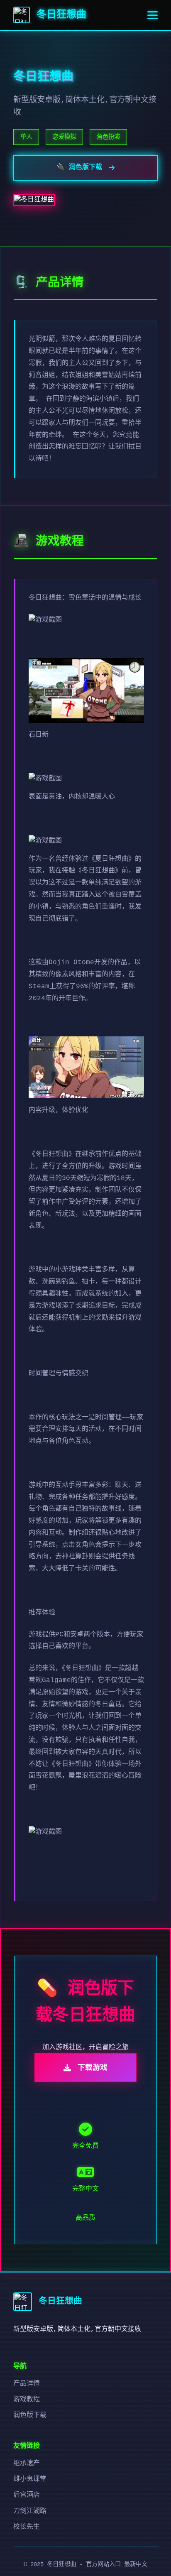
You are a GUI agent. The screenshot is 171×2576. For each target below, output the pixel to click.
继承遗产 (27, 2463)
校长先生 (27, 2527)
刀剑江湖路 (30, 2511)
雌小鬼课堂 (30, 2479)
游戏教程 (27, 2400)
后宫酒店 (27, 2495)
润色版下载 (30, 2415)
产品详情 (27, 2384)
